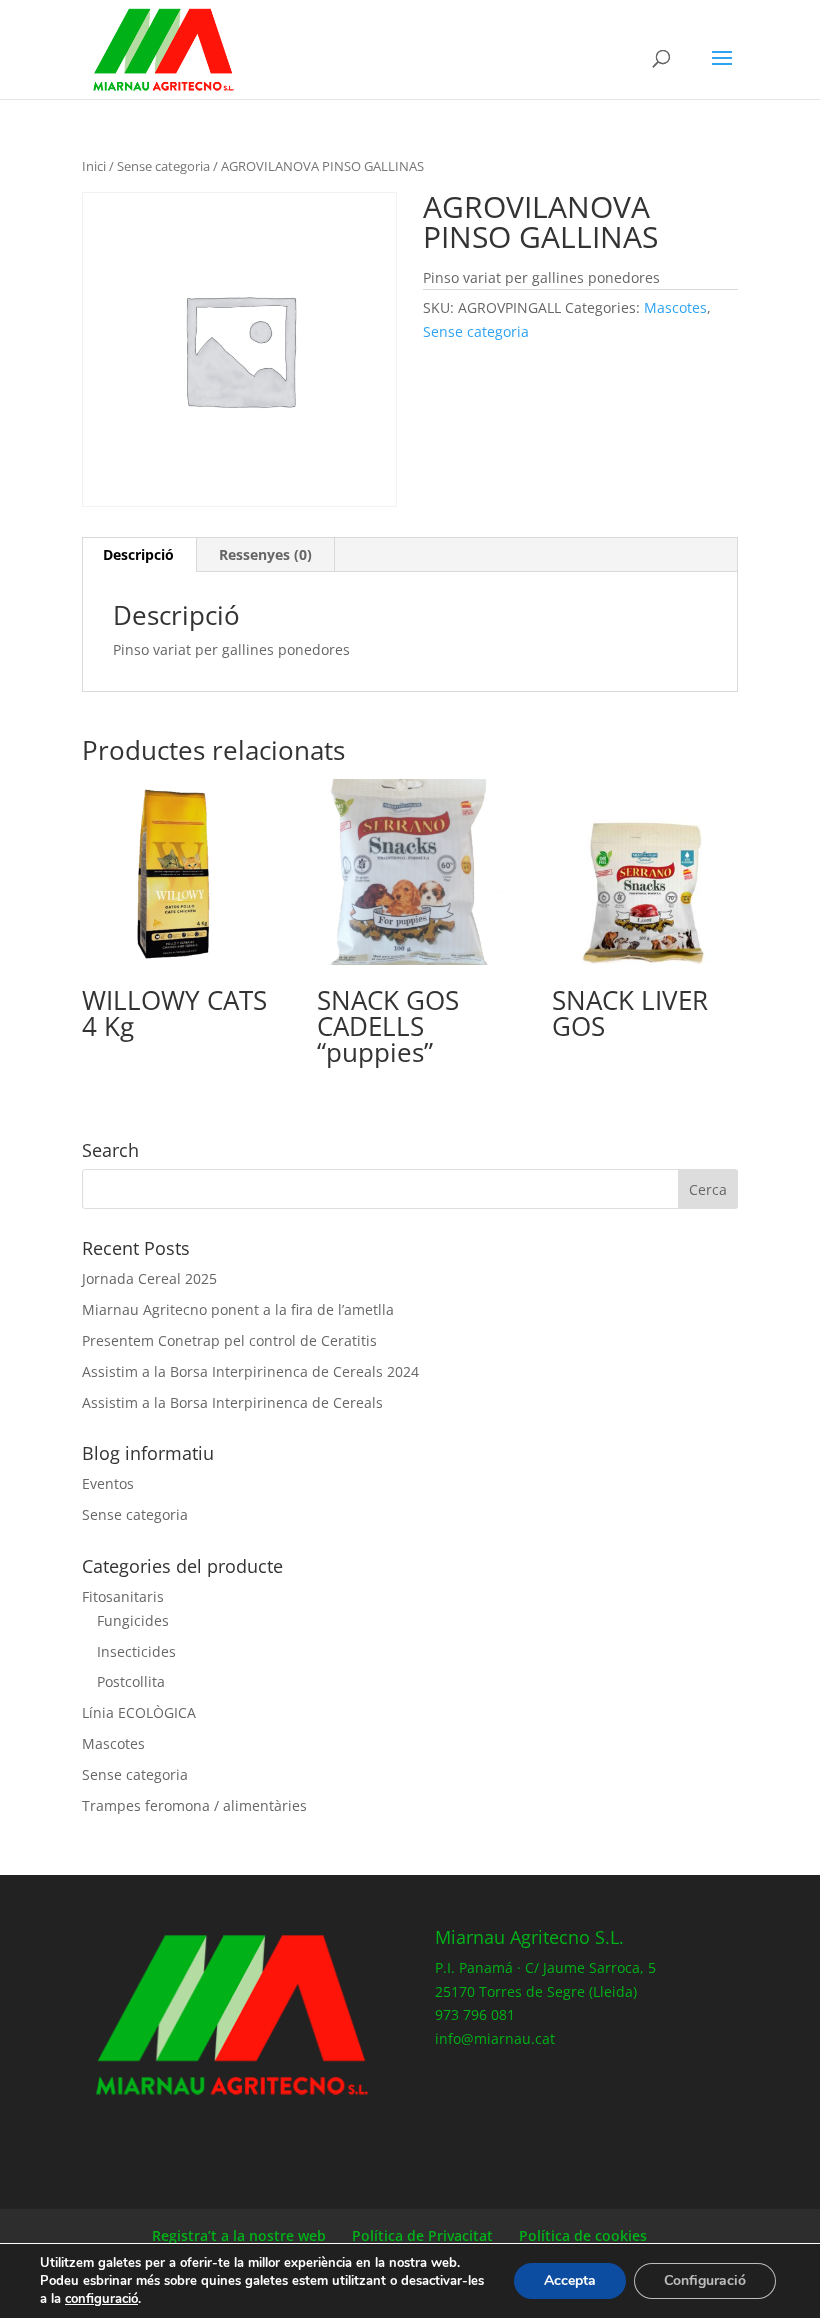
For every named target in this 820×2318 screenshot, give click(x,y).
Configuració (705, 2280)
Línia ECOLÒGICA (139, 1712)
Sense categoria (163, 166)
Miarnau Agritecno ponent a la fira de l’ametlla (238, 1309)
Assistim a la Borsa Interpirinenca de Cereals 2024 (250, 1371)
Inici (94, 166)
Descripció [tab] (138, 554)
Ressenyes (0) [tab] (265, 554)
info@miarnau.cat (495, 2038)
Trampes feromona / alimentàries (194, 1805)
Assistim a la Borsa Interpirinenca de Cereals (232, 1402)
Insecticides (136, 1651)
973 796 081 (475, 2014)
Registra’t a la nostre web (239, 2235)
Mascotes (675, 307)
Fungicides (133, 1620)
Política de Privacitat (422, 2235)
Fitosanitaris (123, 1596)
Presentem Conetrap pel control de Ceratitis (229, 1340)
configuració (101, 2299)
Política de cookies (583, 2235)
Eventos (108, 1483)
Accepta (570, 2280)
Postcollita (131, 1681)
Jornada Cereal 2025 (149, 1278)
